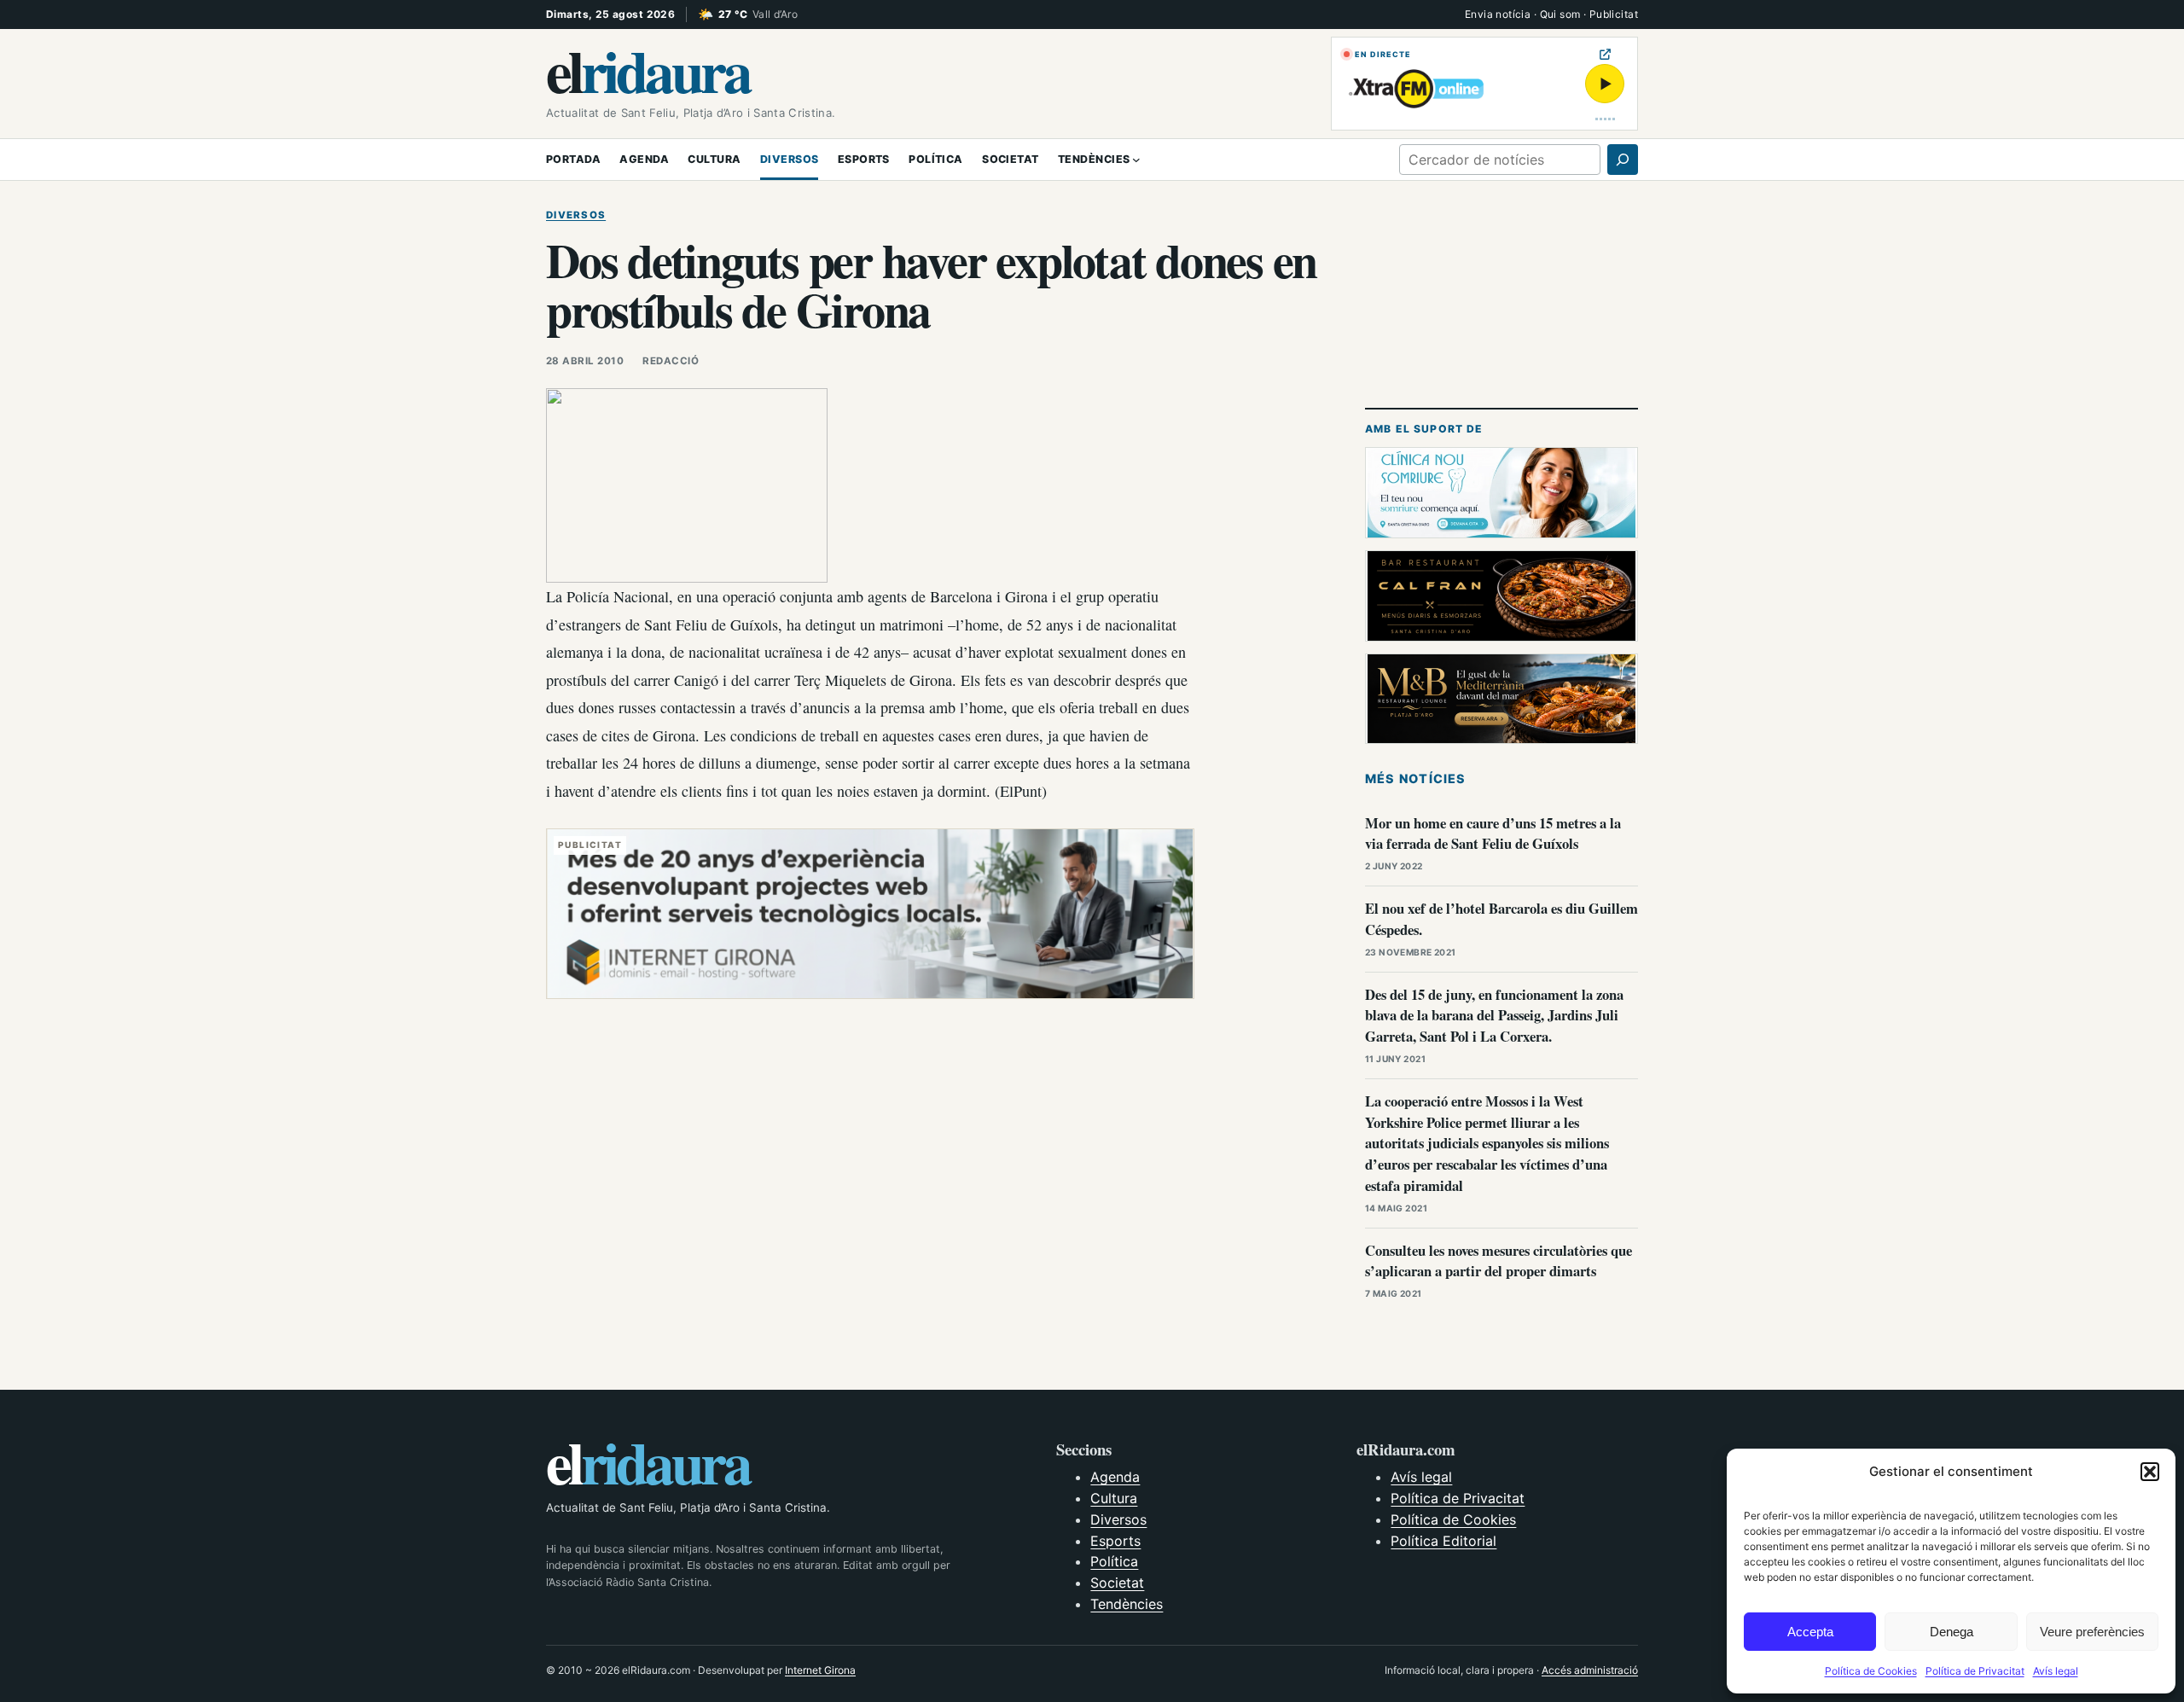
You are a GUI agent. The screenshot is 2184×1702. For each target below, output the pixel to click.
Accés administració (1590, 1670)
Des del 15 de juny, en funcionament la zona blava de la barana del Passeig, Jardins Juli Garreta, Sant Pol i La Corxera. (1494, 1016)
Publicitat (1614, 14)
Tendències (1127, 1604)
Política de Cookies (1871, 1671)
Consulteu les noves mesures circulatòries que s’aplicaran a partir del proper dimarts (1499, 1261)
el (648, 70)
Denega (1952, 1632)
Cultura (1114, 1498)
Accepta (1810, 1632)
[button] (2150, 1472)
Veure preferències (2092, 1632)
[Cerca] (1623, 160)
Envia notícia (1498, 14)
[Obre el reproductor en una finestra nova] (1605, 54)
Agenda (1115, 1477)
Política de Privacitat (1975, 1671)
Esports (1115, 1541)
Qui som (1560, 14)
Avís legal (2056, 1671)
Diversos (576, 215)
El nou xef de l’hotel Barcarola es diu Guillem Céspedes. (1501, 919)
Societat (1117, 1583)
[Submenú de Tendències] (1136, 160)
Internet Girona (820, 1670)
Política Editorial (1443, 1541)
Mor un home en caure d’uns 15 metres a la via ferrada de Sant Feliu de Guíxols (1493, 834)
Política (1114, 1561)
